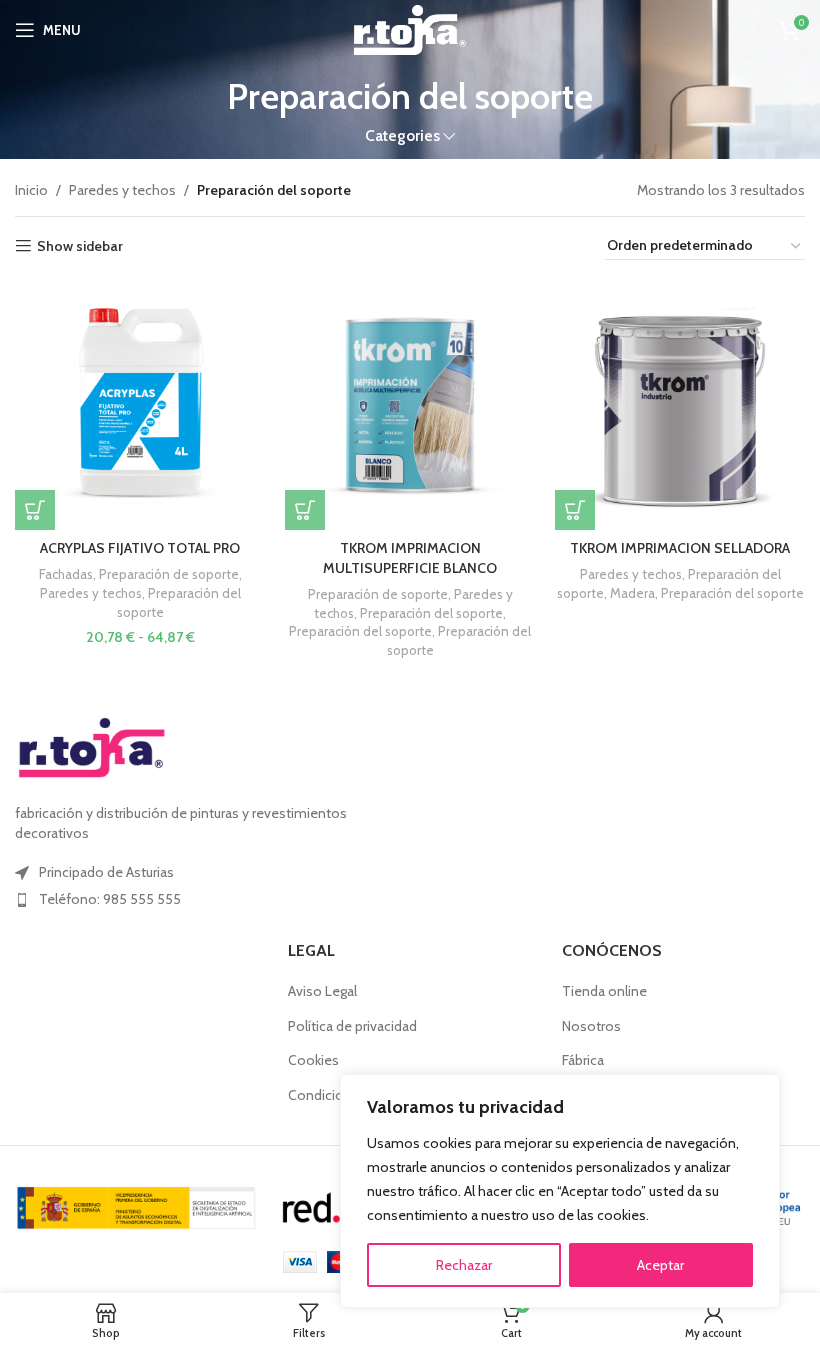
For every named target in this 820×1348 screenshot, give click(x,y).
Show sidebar (80, 246)
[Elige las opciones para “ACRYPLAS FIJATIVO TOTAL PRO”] (35, 510)
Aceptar (660, 1265)
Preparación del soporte (431, 613)
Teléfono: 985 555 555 (110, 899)
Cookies (313, 1060)
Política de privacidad (352, 1026)
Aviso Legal (322, 991)
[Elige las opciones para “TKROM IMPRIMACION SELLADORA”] (575, 510)
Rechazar (464, 1265)
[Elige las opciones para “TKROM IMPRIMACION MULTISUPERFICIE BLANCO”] (305, 510)
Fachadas (66, 574)
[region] (560, 1191)
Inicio (31, 190)
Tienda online (604, 991)
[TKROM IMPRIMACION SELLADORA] (680, 405)
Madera (632, 593)
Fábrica (583, 1060)
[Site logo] (410, 28)
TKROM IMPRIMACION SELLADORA (680, 548)
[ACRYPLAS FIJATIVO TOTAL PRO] (140, 405)
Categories (402, 135)
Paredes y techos (122, 190)
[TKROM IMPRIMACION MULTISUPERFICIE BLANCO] (410, 405)
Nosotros (591, 1026)
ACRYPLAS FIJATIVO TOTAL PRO (140, 548)
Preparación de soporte (169, 574)
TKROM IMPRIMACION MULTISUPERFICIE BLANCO (410, 558)
